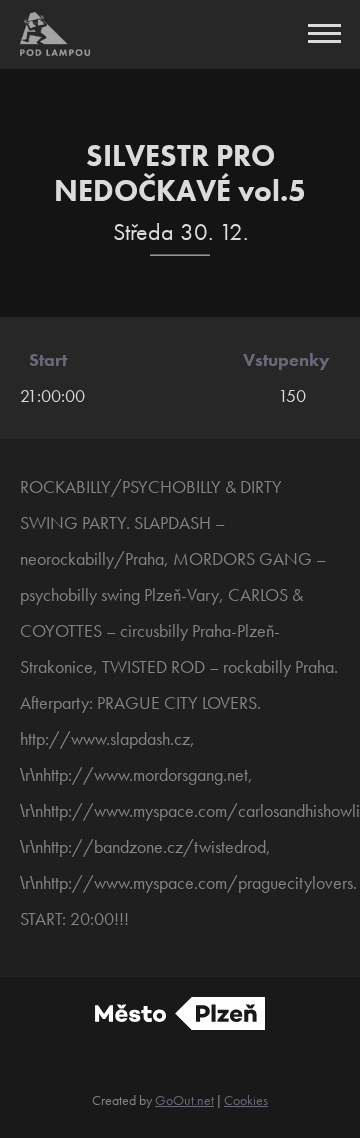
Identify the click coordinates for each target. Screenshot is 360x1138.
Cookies (246, 1100)
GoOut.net (184, 1100)
